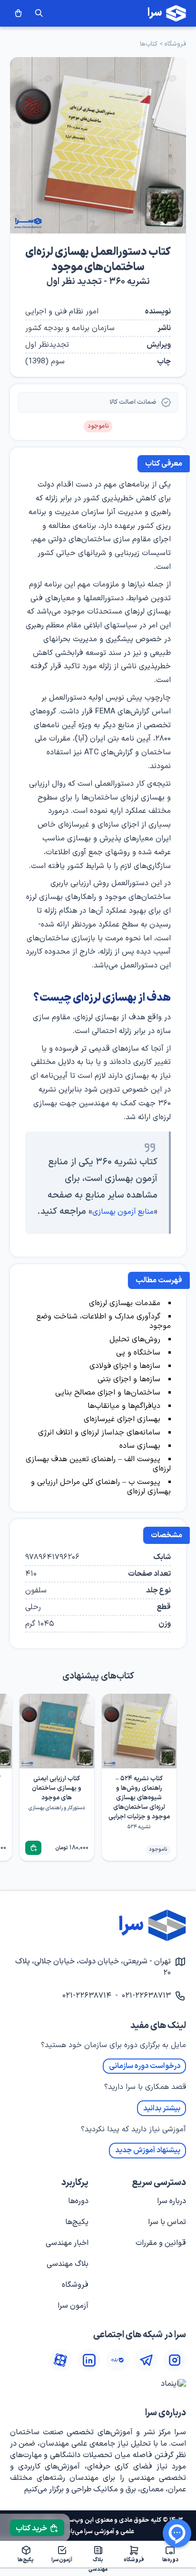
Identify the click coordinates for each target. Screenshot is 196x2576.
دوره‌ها (78, 2201)
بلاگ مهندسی (68, 2264)
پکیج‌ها (77, 2222)
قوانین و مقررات (161, 2243)
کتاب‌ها (149, 44)
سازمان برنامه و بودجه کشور (70, 328)
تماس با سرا (167, 2222)
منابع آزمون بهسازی (123, 1212)
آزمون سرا (73, 2306)
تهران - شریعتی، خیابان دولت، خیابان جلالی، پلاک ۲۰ (93, 1967)
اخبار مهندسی (67, 2243)
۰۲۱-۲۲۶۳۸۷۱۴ (87, 1996)
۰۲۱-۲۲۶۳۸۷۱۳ (146, 1996)
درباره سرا (171, 2201)
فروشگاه (175, 44)
